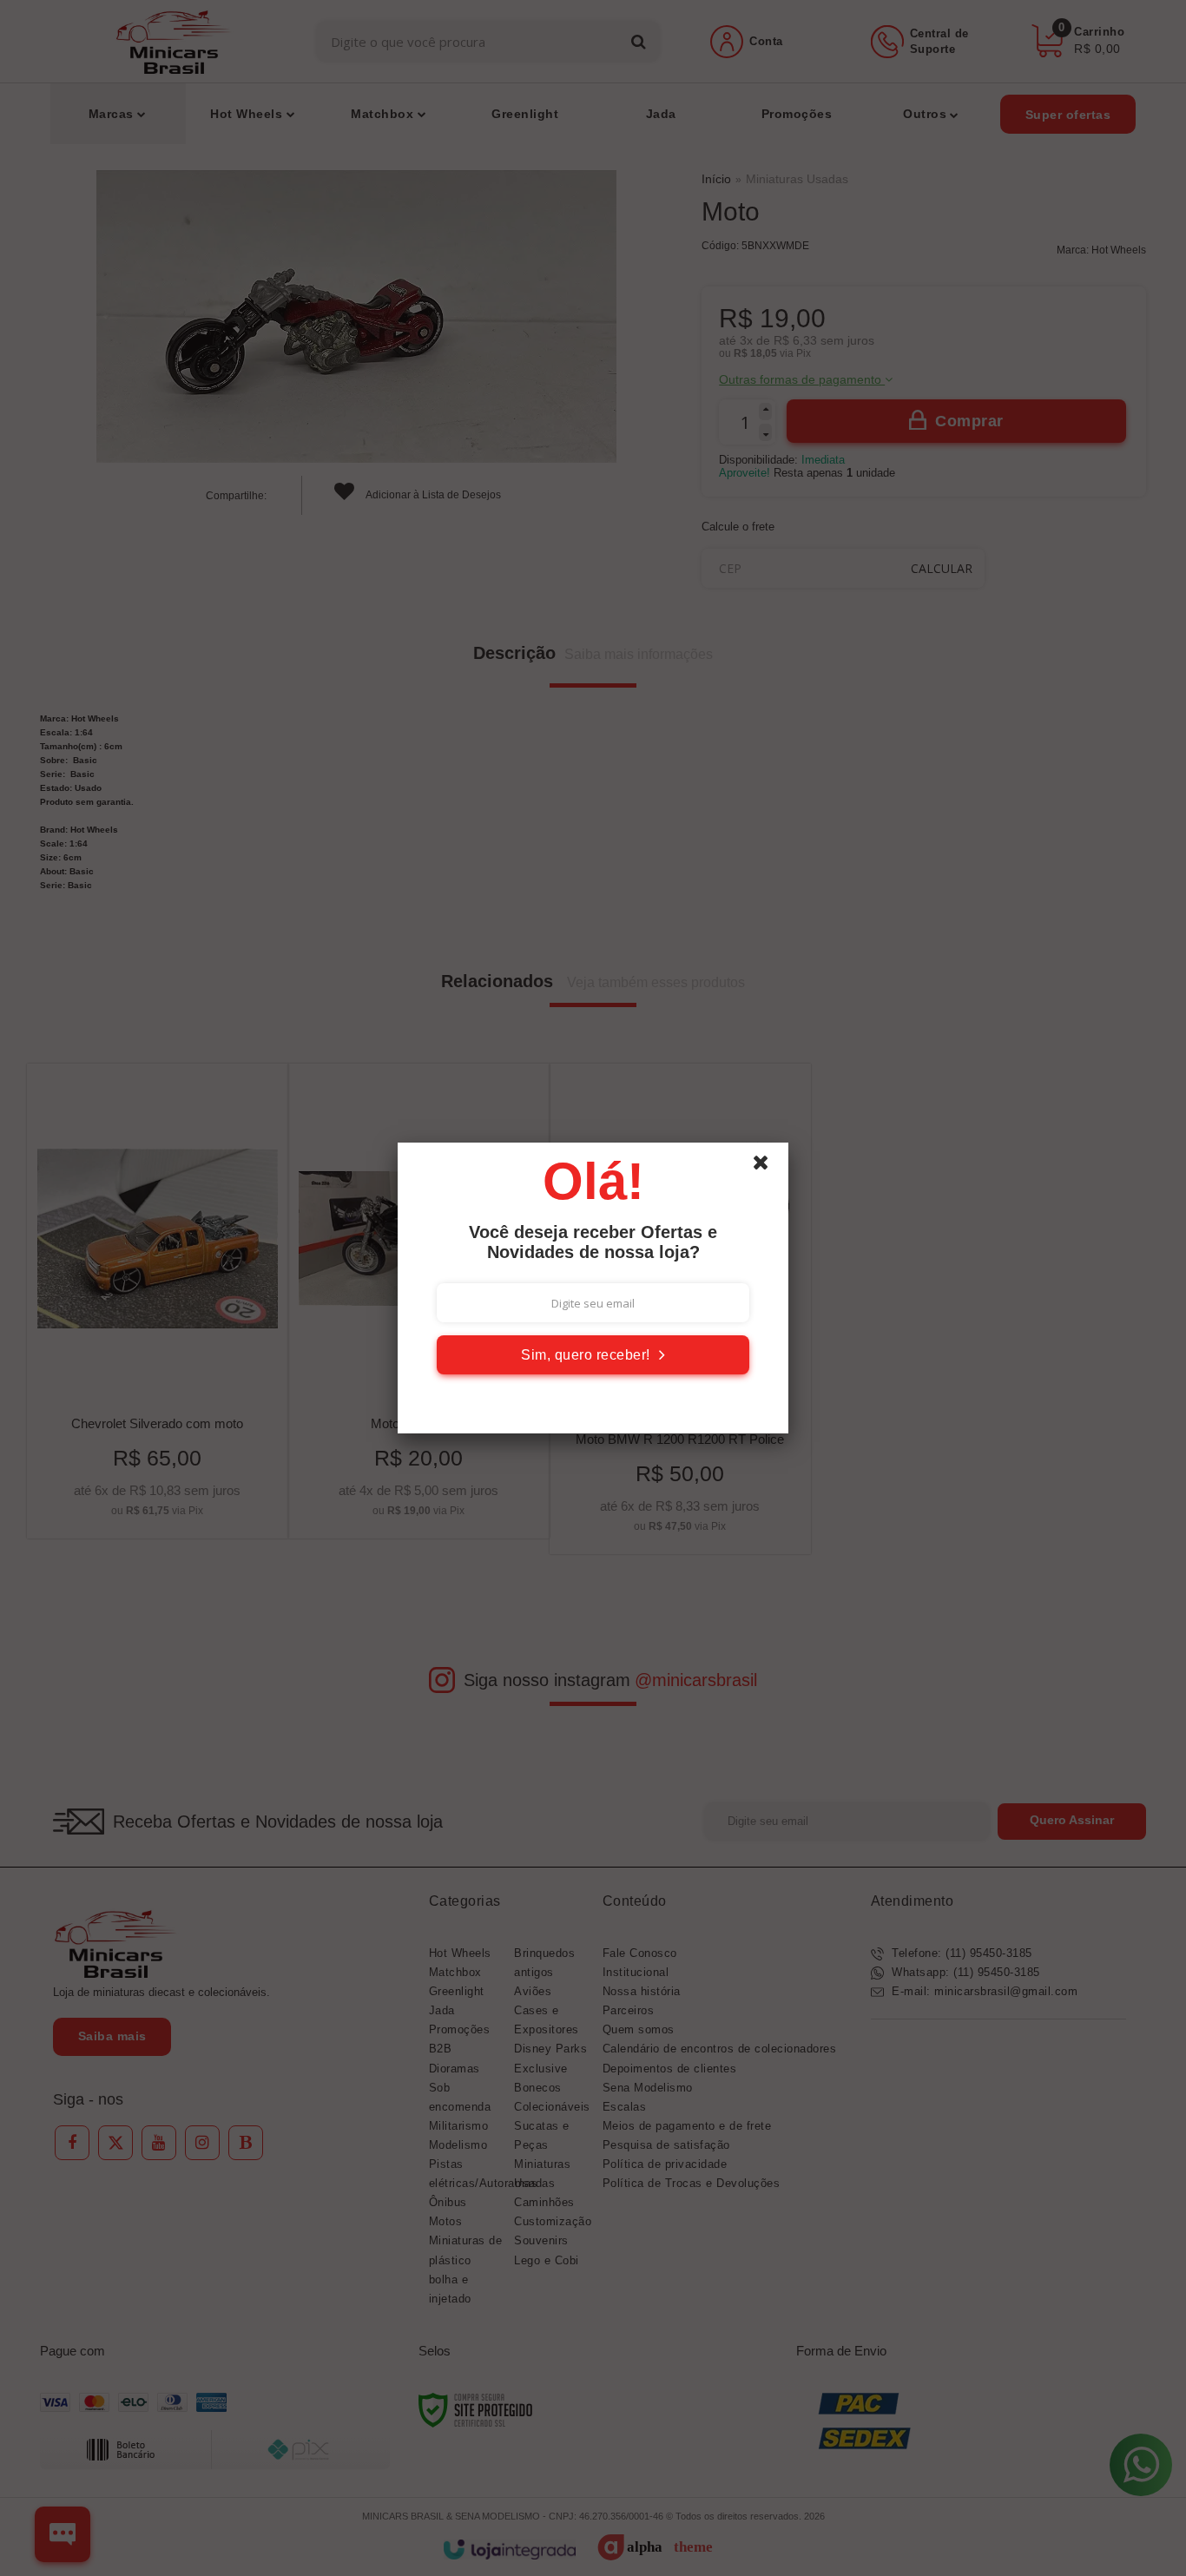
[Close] (768, 1167)
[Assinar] (593, 1355)
